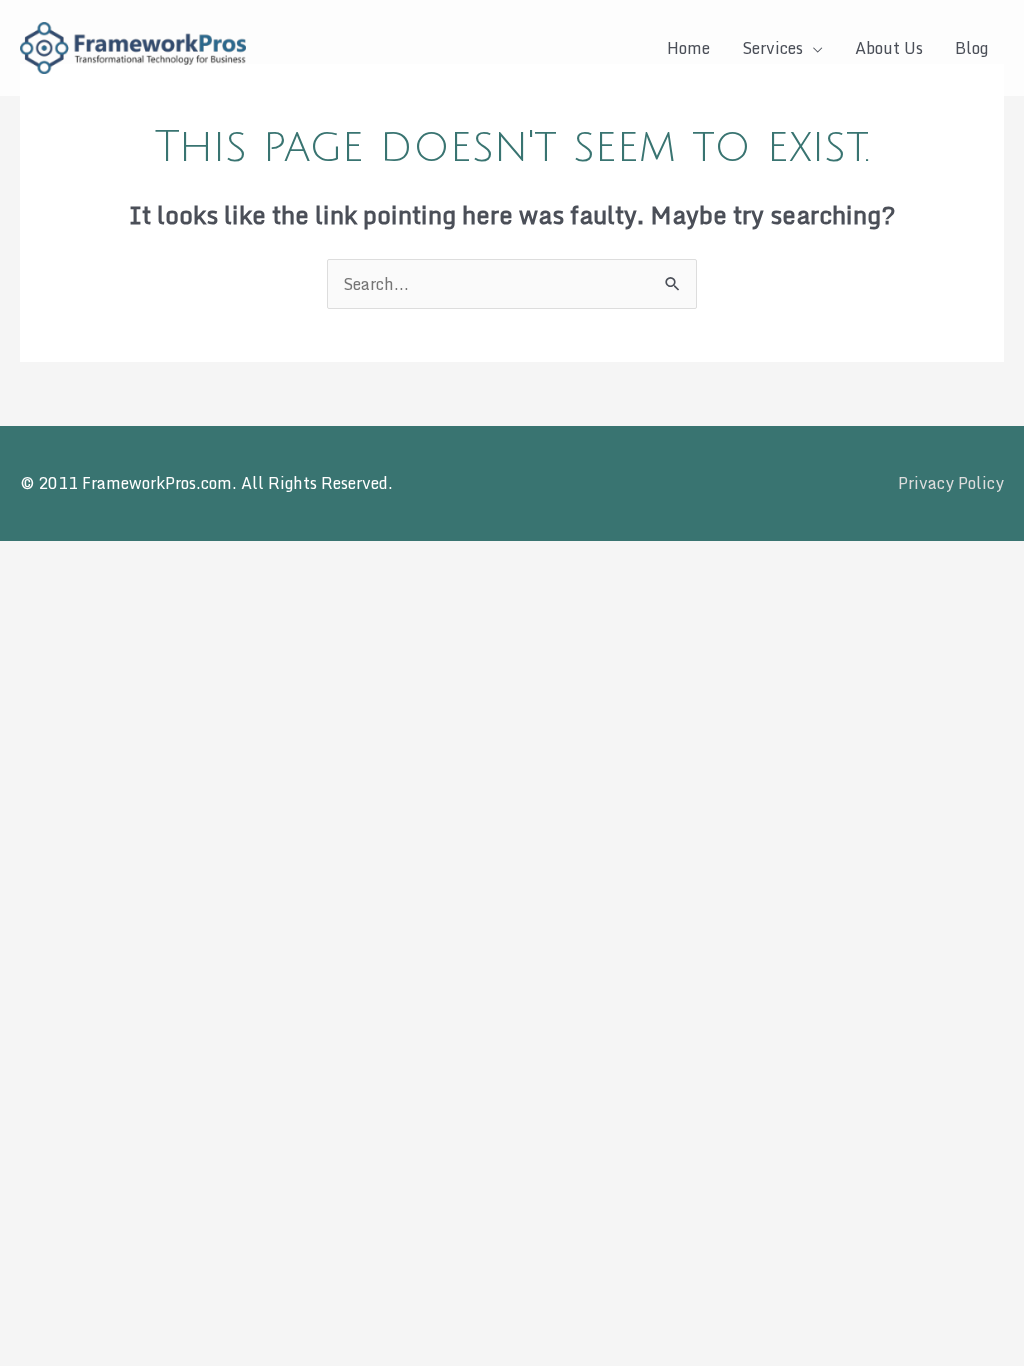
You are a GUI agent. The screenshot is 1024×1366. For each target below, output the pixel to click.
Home (688, 48)
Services (772, 48)
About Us (889, 48)
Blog (971, 48)
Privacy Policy (951, 483)
